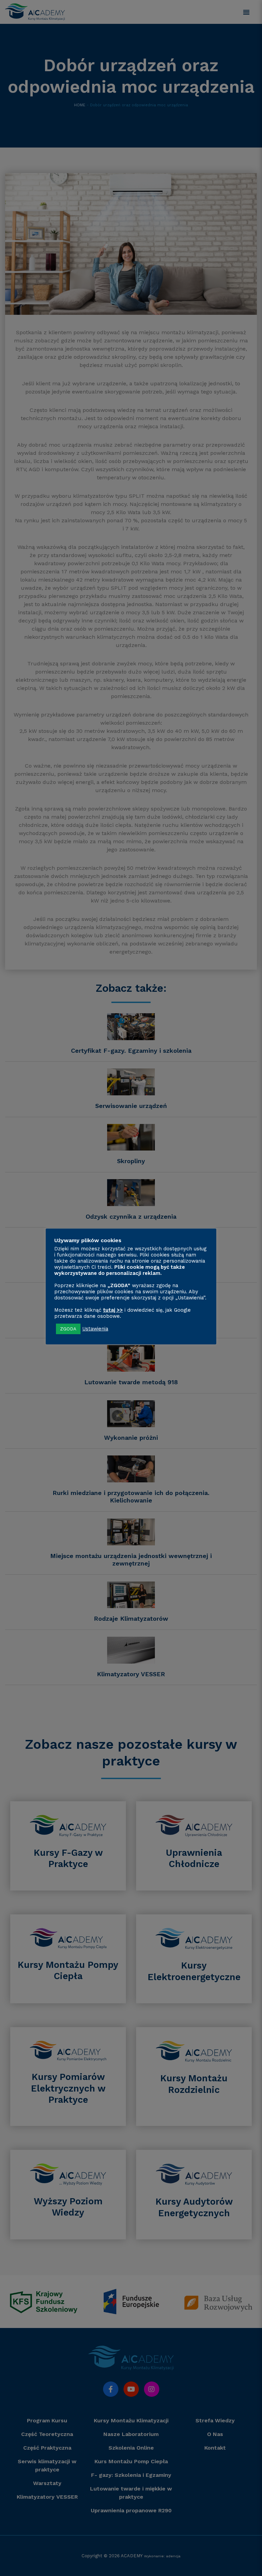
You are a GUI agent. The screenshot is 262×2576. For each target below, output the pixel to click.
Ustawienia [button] (95, 1329)
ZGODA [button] (68, 1329)
